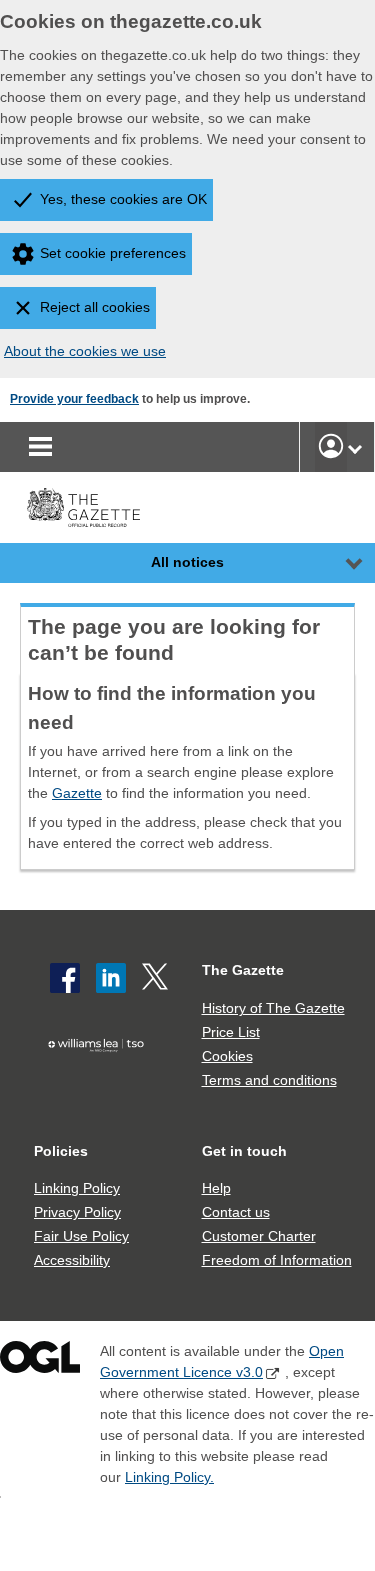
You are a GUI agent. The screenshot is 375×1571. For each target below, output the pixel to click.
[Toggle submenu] (355, 447)
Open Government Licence (40, 1361)
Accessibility (72, 1260)
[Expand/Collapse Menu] (339, 563)
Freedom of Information (277, 1260)
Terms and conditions (269, 1080)
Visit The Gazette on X (157, 978)
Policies (61, 1151)
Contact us (236, 1212)
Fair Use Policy (81, 1236)
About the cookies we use (85, 351)
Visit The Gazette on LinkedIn (111, 978)
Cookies (227, 1056)
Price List (231, 1032)
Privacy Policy (77, 1212)
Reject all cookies (95, 307)
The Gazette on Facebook (65, 978)
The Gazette (243, 970)
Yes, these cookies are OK (123, 199)
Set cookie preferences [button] (113, 253)
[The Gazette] (83, 507)
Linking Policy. (169, 1477)
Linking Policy (77, 1188)
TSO (101, 1076)
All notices (187, 562)
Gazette (77, 793)
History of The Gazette (273, 1008)
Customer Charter (259, 1236)
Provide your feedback (74, 399)
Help (216, 1188)
